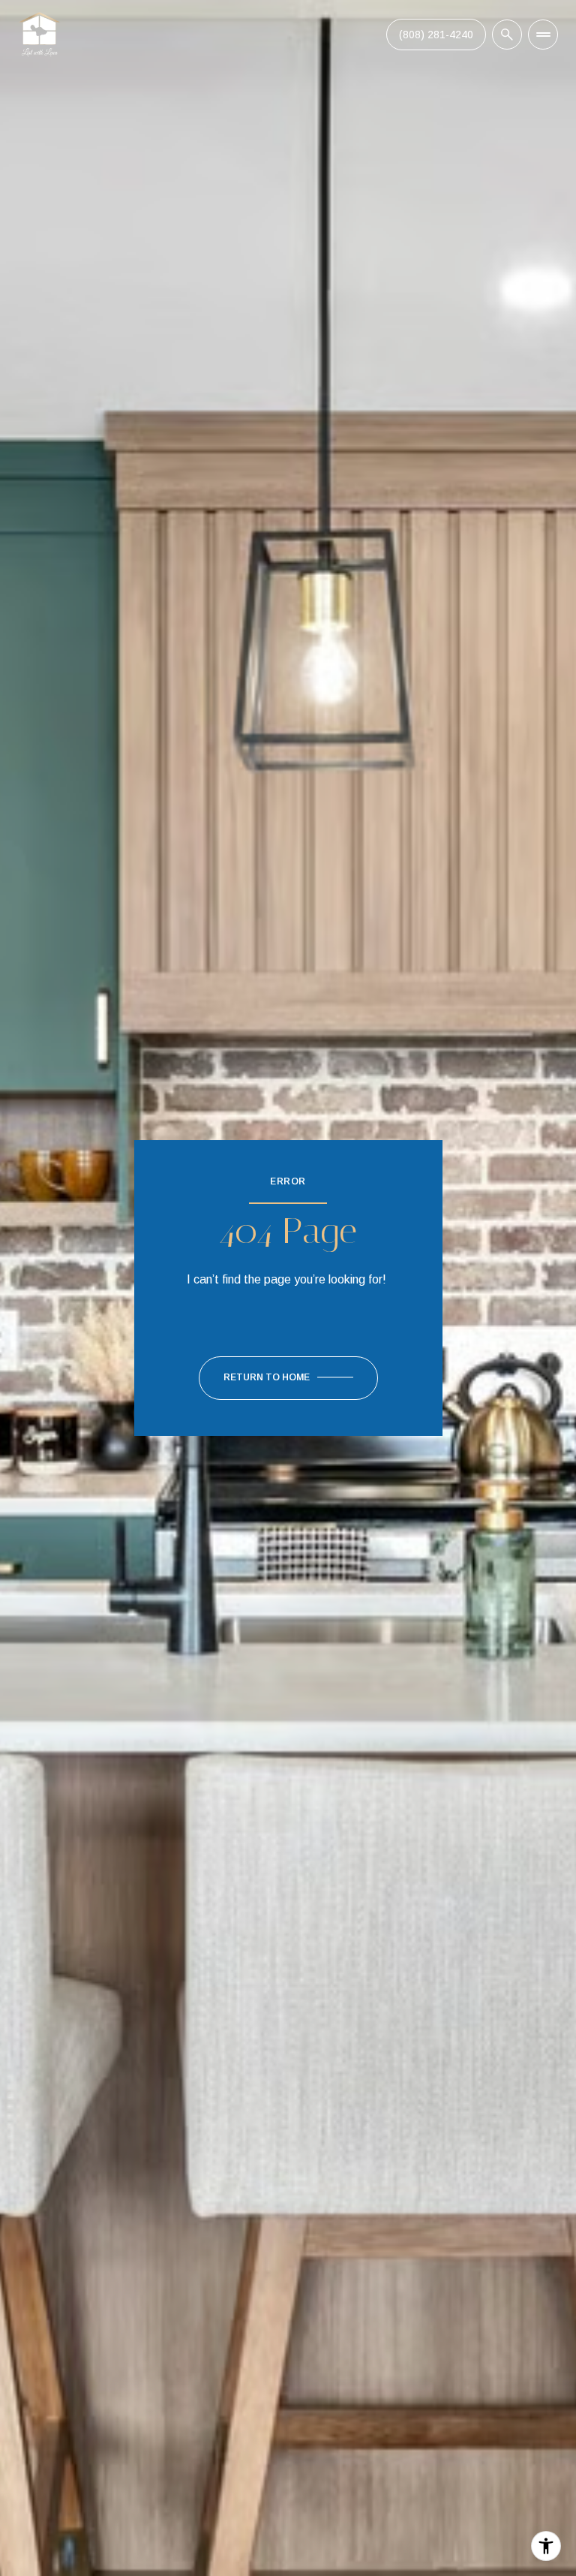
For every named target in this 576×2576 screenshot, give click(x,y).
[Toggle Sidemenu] (543, 35)
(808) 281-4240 (436, 35)
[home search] (507, 35)
